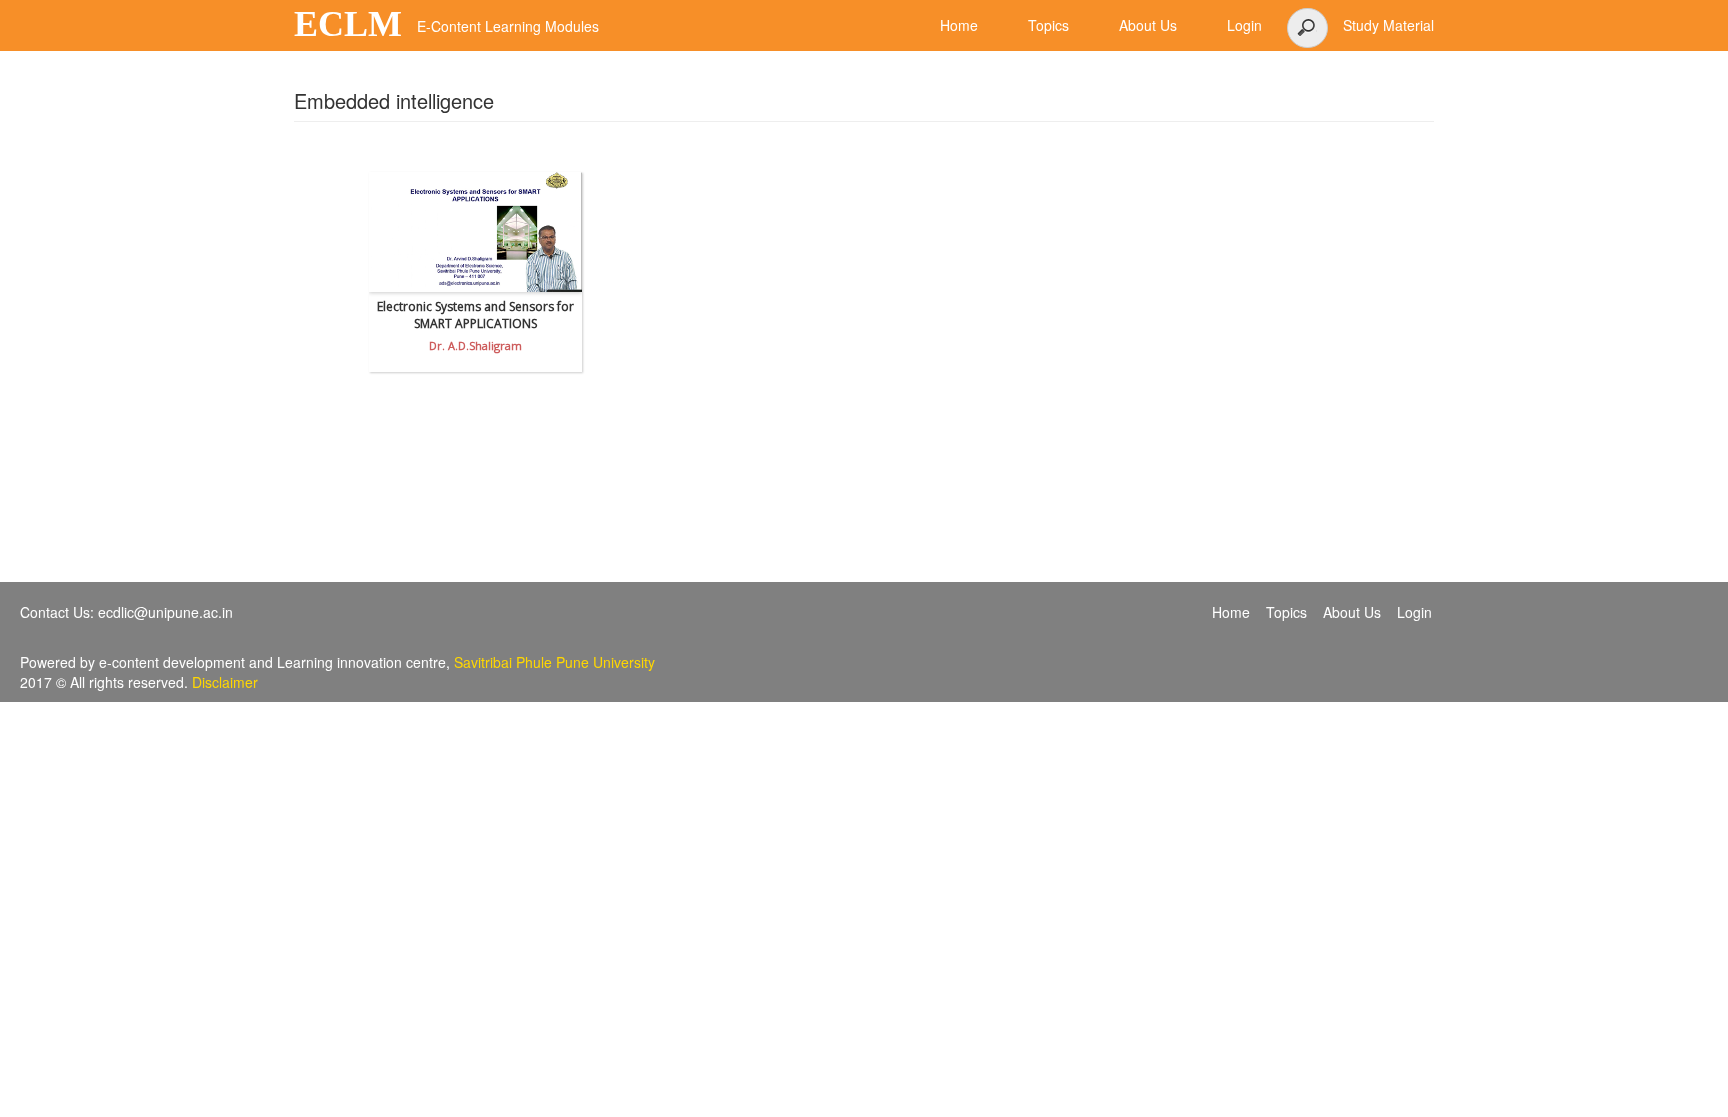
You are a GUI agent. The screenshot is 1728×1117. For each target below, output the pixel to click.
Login (1414, 612)
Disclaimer (225, 682)
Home (1231, 612)
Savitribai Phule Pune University (554, 662)
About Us (1352, 612)
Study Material (1388, 25)
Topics (1286, 612)
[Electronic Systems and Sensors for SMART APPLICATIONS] (475, 232)
